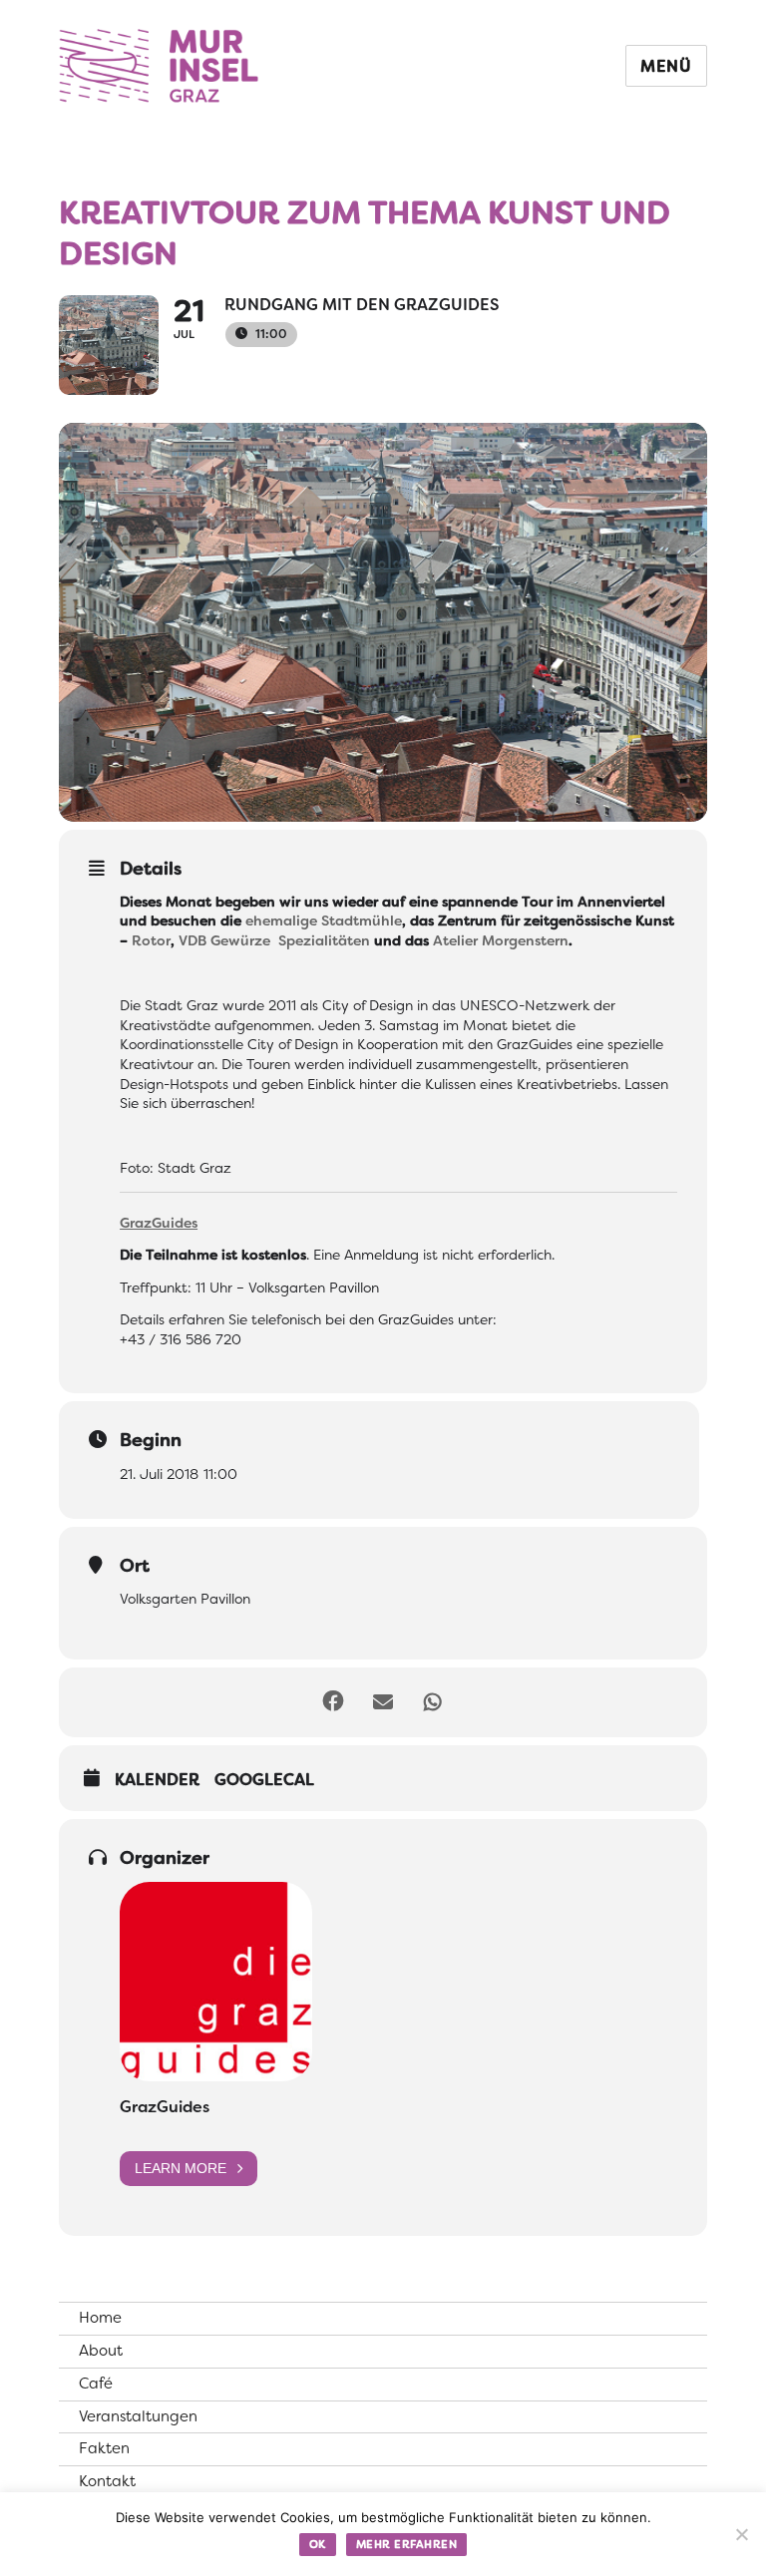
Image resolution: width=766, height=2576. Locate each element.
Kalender (157, 1780)
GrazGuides (165, 2107)
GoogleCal (264, 1780)
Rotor (151, 940)
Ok (318, 2544)
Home (100, 2318)
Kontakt (107, 2481)
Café (96, 2384)
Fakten (104, 2448)
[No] (741, 2534)
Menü (666, 66)
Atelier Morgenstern (501, 940)
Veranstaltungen (138, 2416)
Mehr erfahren (407, 2544)
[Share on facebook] (333, 1702)
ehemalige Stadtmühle (324, 920)
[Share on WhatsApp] (433, 1702)
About (101, 2351)
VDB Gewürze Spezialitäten (274, 940)
